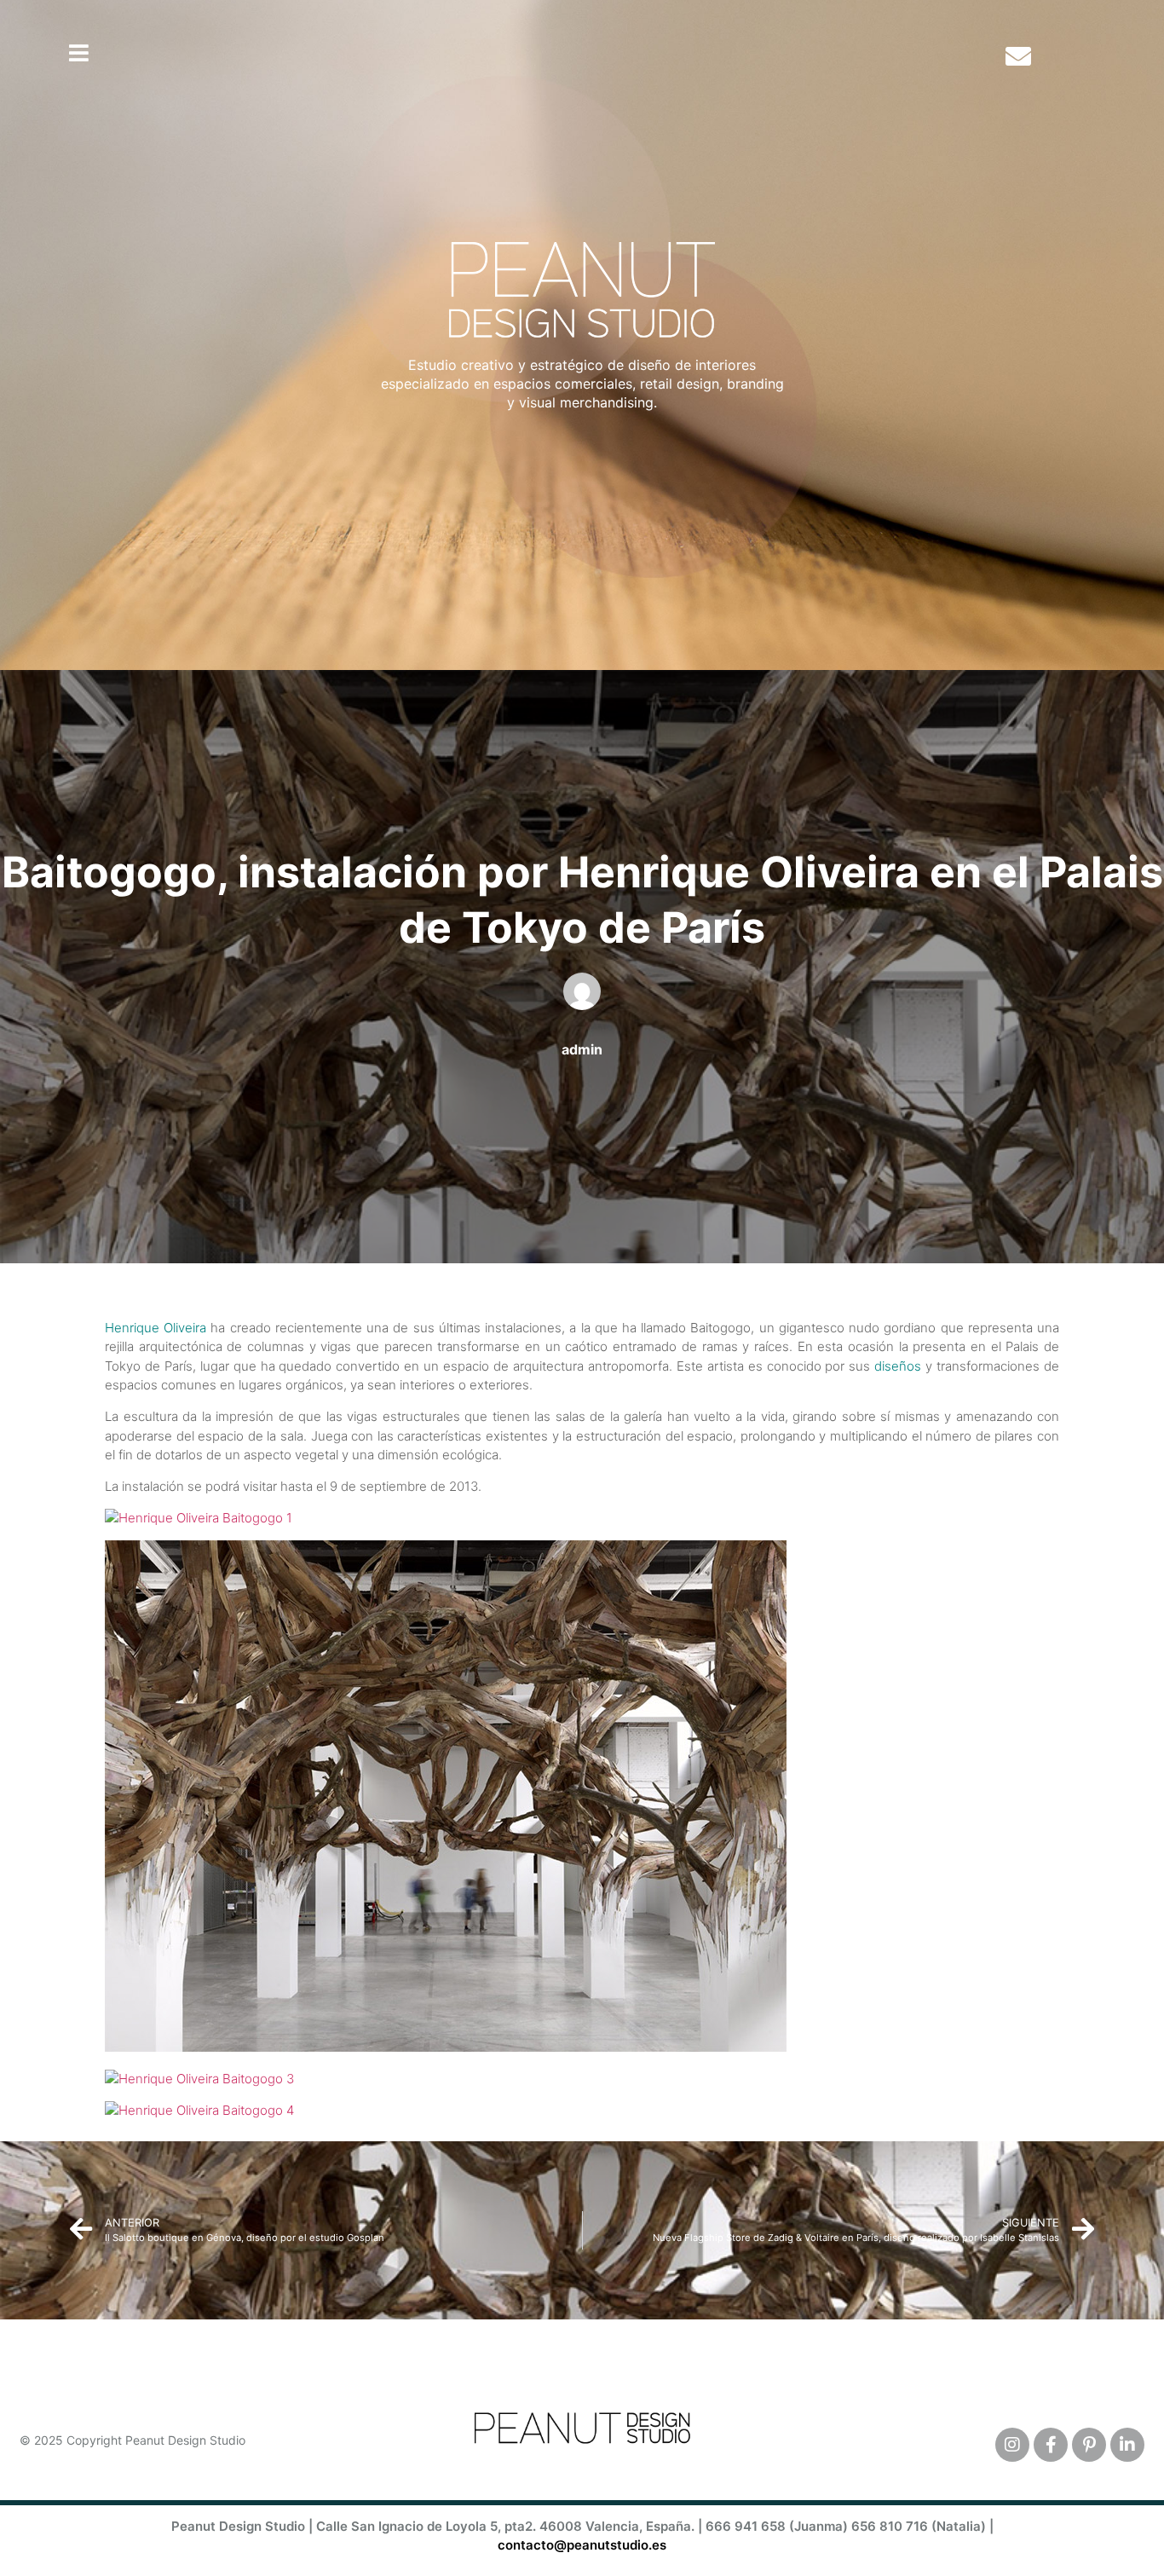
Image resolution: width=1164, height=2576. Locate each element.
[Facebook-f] (1051, 2445)
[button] (79, 52)
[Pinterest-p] (1089, 2445)
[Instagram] (1012, 2445)
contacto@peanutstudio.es (582, 2545)
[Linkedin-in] (1127, 2445)
